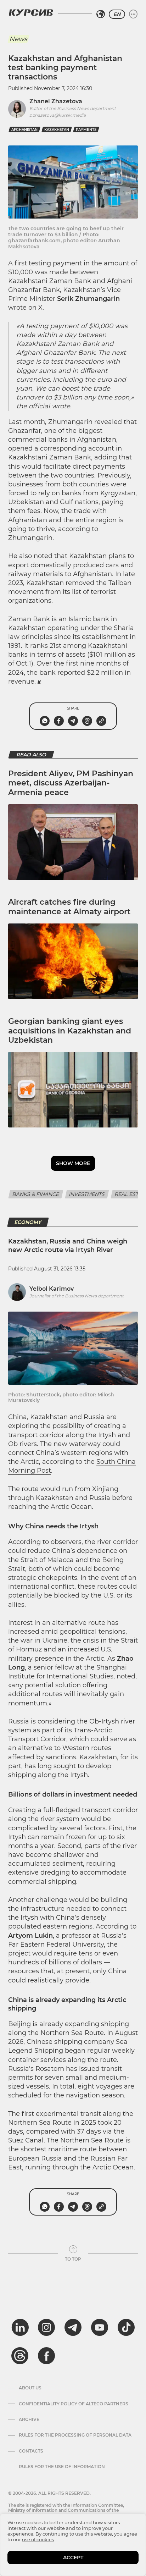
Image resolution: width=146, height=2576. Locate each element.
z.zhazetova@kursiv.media (58, 115)
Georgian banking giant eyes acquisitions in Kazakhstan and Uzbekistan (70, 1031)
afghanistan (24, 130)
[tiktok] (126, 2327)
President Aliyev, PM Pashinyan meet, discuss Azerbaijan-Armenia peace (71, 783)
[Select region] (101, 14)
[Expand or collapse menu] (133, 14)
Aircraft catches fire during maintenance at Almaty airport (69, 907)
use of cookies (38, 2539)
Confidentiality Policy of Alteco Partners (74, 2404)
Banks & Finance (36, 1194)
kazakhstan (57, 130)
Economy (28, 1222)
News (18, 39)
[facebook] (46, 2356)
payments (86, 130)
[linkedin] (20, 2327)
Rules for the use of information (62, 2467)
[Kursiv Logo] (31, 12)
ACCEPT (73, 2558)
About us (30, 2388)
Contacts (31, 2451)
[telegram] (73, 2327)
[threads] (20, 2356)
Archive (29, 2420)
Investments (87, 1194)
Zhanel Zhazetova (56, 101)
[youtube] (100, 2327)
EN (117, 14)
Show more (73, 1163)
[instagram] (46, 2327)
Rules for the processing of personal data (75, 2435)
